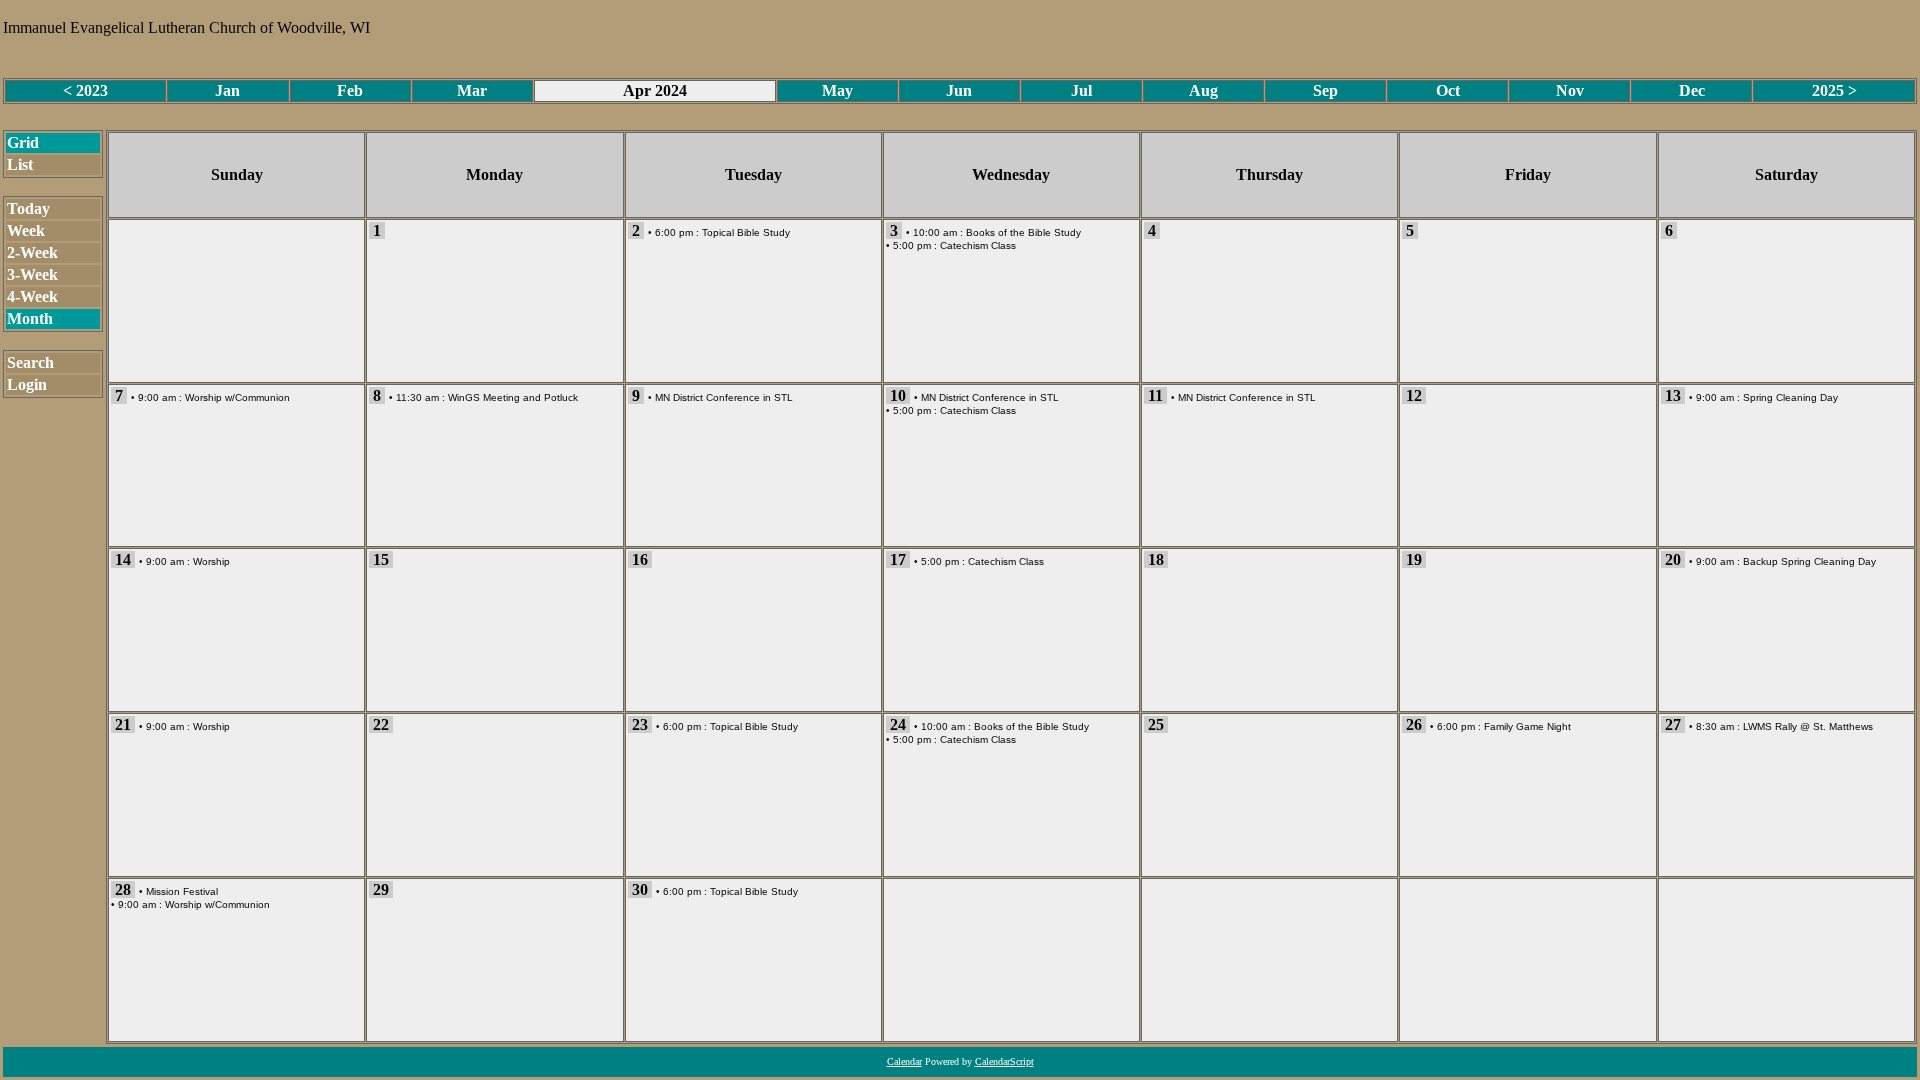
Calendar (904, 1061)
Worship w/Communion (237, 397)
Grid (23, 142)
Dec (1692, 90)
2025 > (1834, 90)
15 (381, 559)
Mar (472, 90)
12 (1414, 395)
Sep (1325, 90)
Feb (350, 90)
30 (640, 889)
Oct (1448, 90)
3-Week (32, 274)
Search (30, 362)
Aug (1203, 90)
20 (1673, 559)
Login (27, 384)
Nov (1570, 90)
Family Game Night (1527, 726)
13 (1673, 395)
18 (1156, 559)
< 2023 (85, 90)
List (20, 164)
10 (898, 395)
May (837, 90)
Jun (959, 90)
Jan (227, 90)
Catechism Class (978, 245)
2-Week (32, 252)
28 (123, 889)
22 (381, 724)
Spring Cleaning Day (1790, 397)
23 (640, 724)
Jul (1081, 90)
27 (1673, 724)
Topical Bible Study (746, 232)
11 (1155, 395)
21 (123, 724)
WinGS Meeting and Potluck (513, 397)
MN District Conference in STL (724, 397)
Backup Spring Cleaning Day (1809, 561)
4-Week (32, 296)
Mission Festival (182, 891)
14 (123, 559)
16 (640, 559)
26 (1414, 724)
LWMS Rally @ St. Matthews (1808, 726)
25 (1156, 724)
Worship (211, 561)
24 (898, 724)
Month (30, 318)
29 (381, 889)
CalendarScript (1004, 1061)
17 (898, 559)
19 (1414, 559)
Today (28, 208)
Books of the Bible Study (1023, 232)
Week (26, 230)
